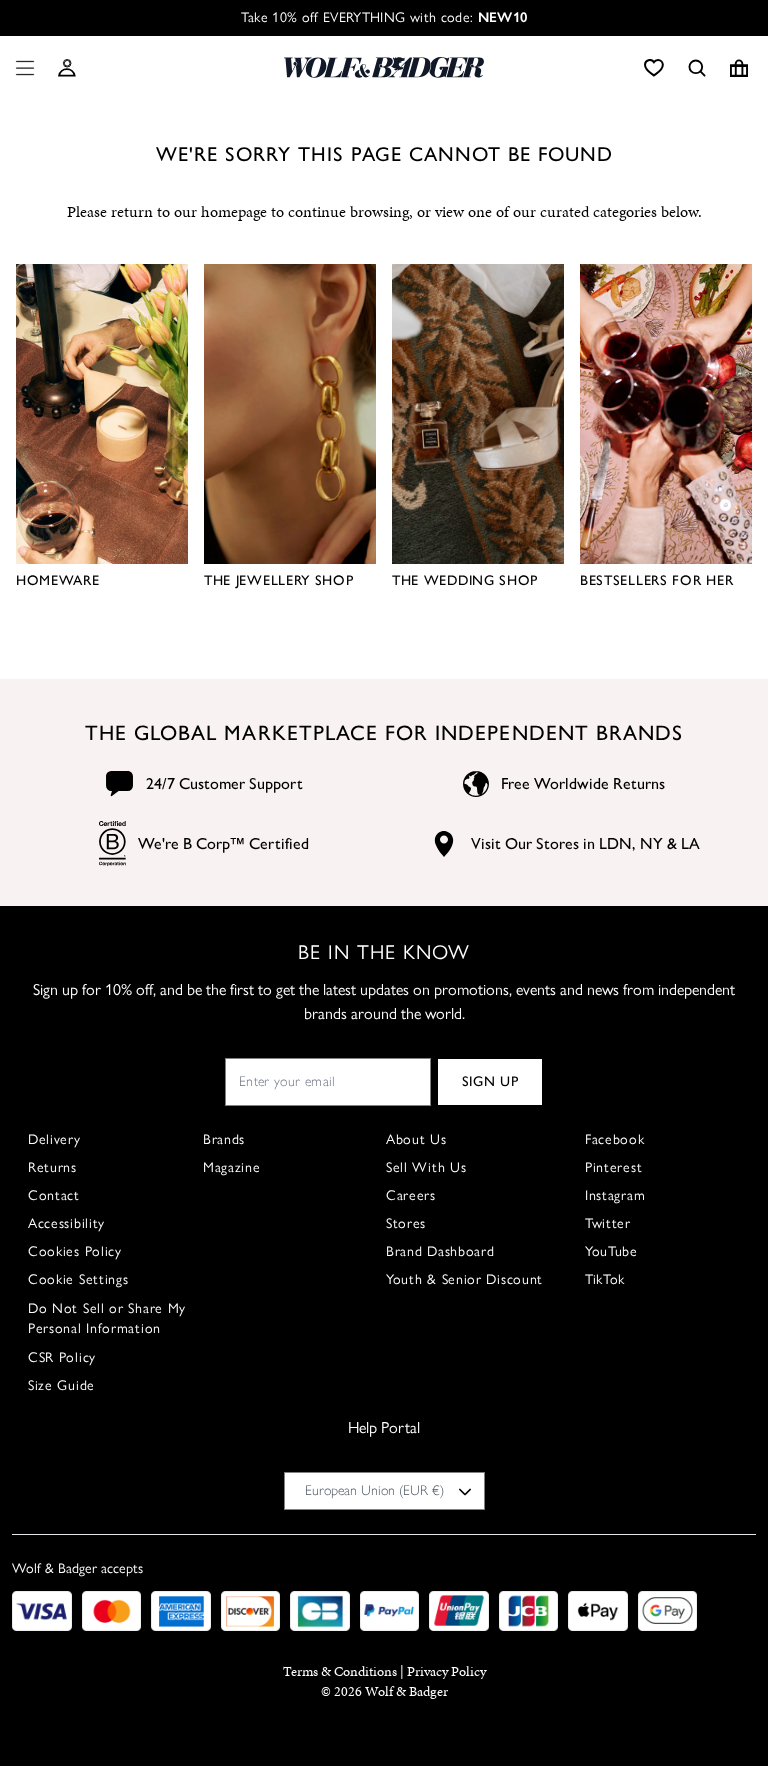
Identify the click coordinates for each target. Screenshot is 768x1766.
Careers (411, 1195)
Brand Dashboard (440, 1251)
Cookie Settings (78, 1279)
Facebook (615, 1139)
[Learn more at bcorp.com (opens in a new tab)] (112, 843)
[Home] (384, 67)
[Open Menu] (21, 68)
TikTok (605, 1279)
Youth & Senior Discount (464, 1279)
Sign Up (490, 1081)
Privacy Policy (446, 1671)
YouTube (611, 1251)
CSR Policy (62, 1357)
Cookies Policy (75, 1251)
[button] (67, 68)
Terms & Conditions (340, 1671)
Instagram (615, 1195)
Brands (224, 1139)
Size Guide (61, 1385)
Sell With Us (426, 1167)
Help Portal (384, 1427)
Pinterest (613, 1167)
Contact (54, 1195)
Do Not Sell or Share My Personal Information (107, 1318)
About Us (416, 1139)
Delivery (54, 1139)
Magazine (232, 1167)
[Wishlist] (654, 68)
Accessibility (66, 1223)
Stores (406, 1223)
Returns (52, 1167)
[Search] (697, 68)
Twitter (608, 1223)
